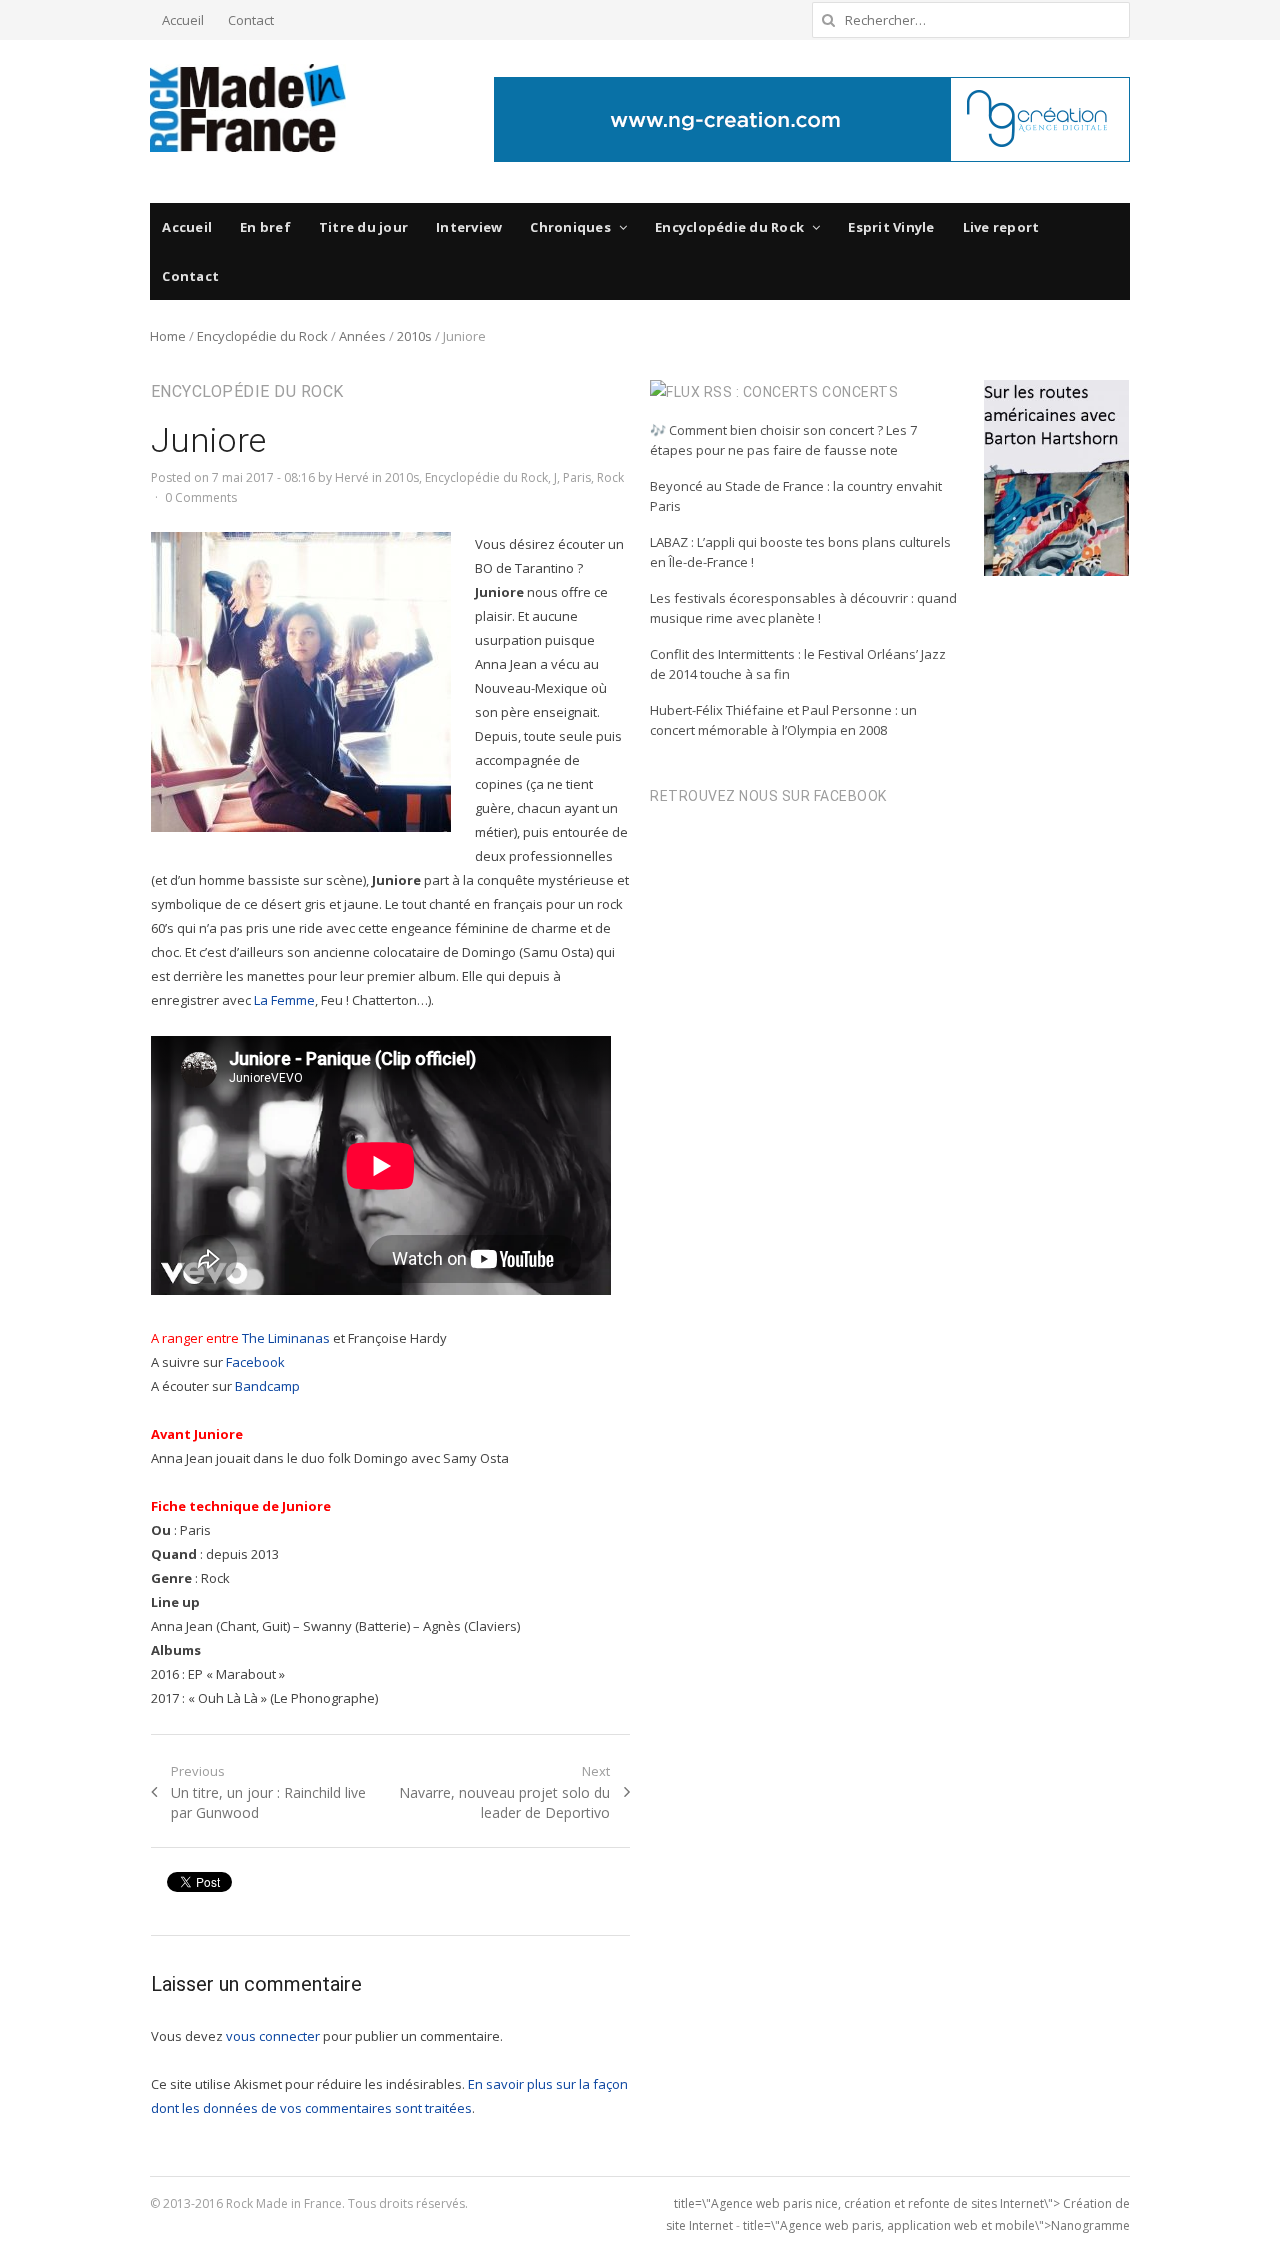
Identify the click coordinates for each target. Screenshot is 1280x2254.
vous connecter (273, 2036)
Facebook (255, 1362)
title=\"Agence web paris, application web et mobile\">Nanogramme (936, 2225)
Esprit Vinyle (891, 227)
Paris (577, 477)
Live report (1001, 227)
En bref (265, 227)
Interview (469, 227)
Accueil (183, 20)
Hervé (352, 477)
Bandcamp (267, 1386)
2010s (414, 336)
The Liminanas (286, 1338)
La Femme (284, 1000)
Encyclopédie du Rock (729, 227)
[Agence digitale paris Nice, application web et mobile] (812, 119)
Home (168, 336)
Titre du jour (363, 227)
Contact (251, 20)
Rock (610, 477)
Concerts (860, 392)
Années (362, 336)
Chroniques (570, 227)
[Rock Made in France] (248, 108)
